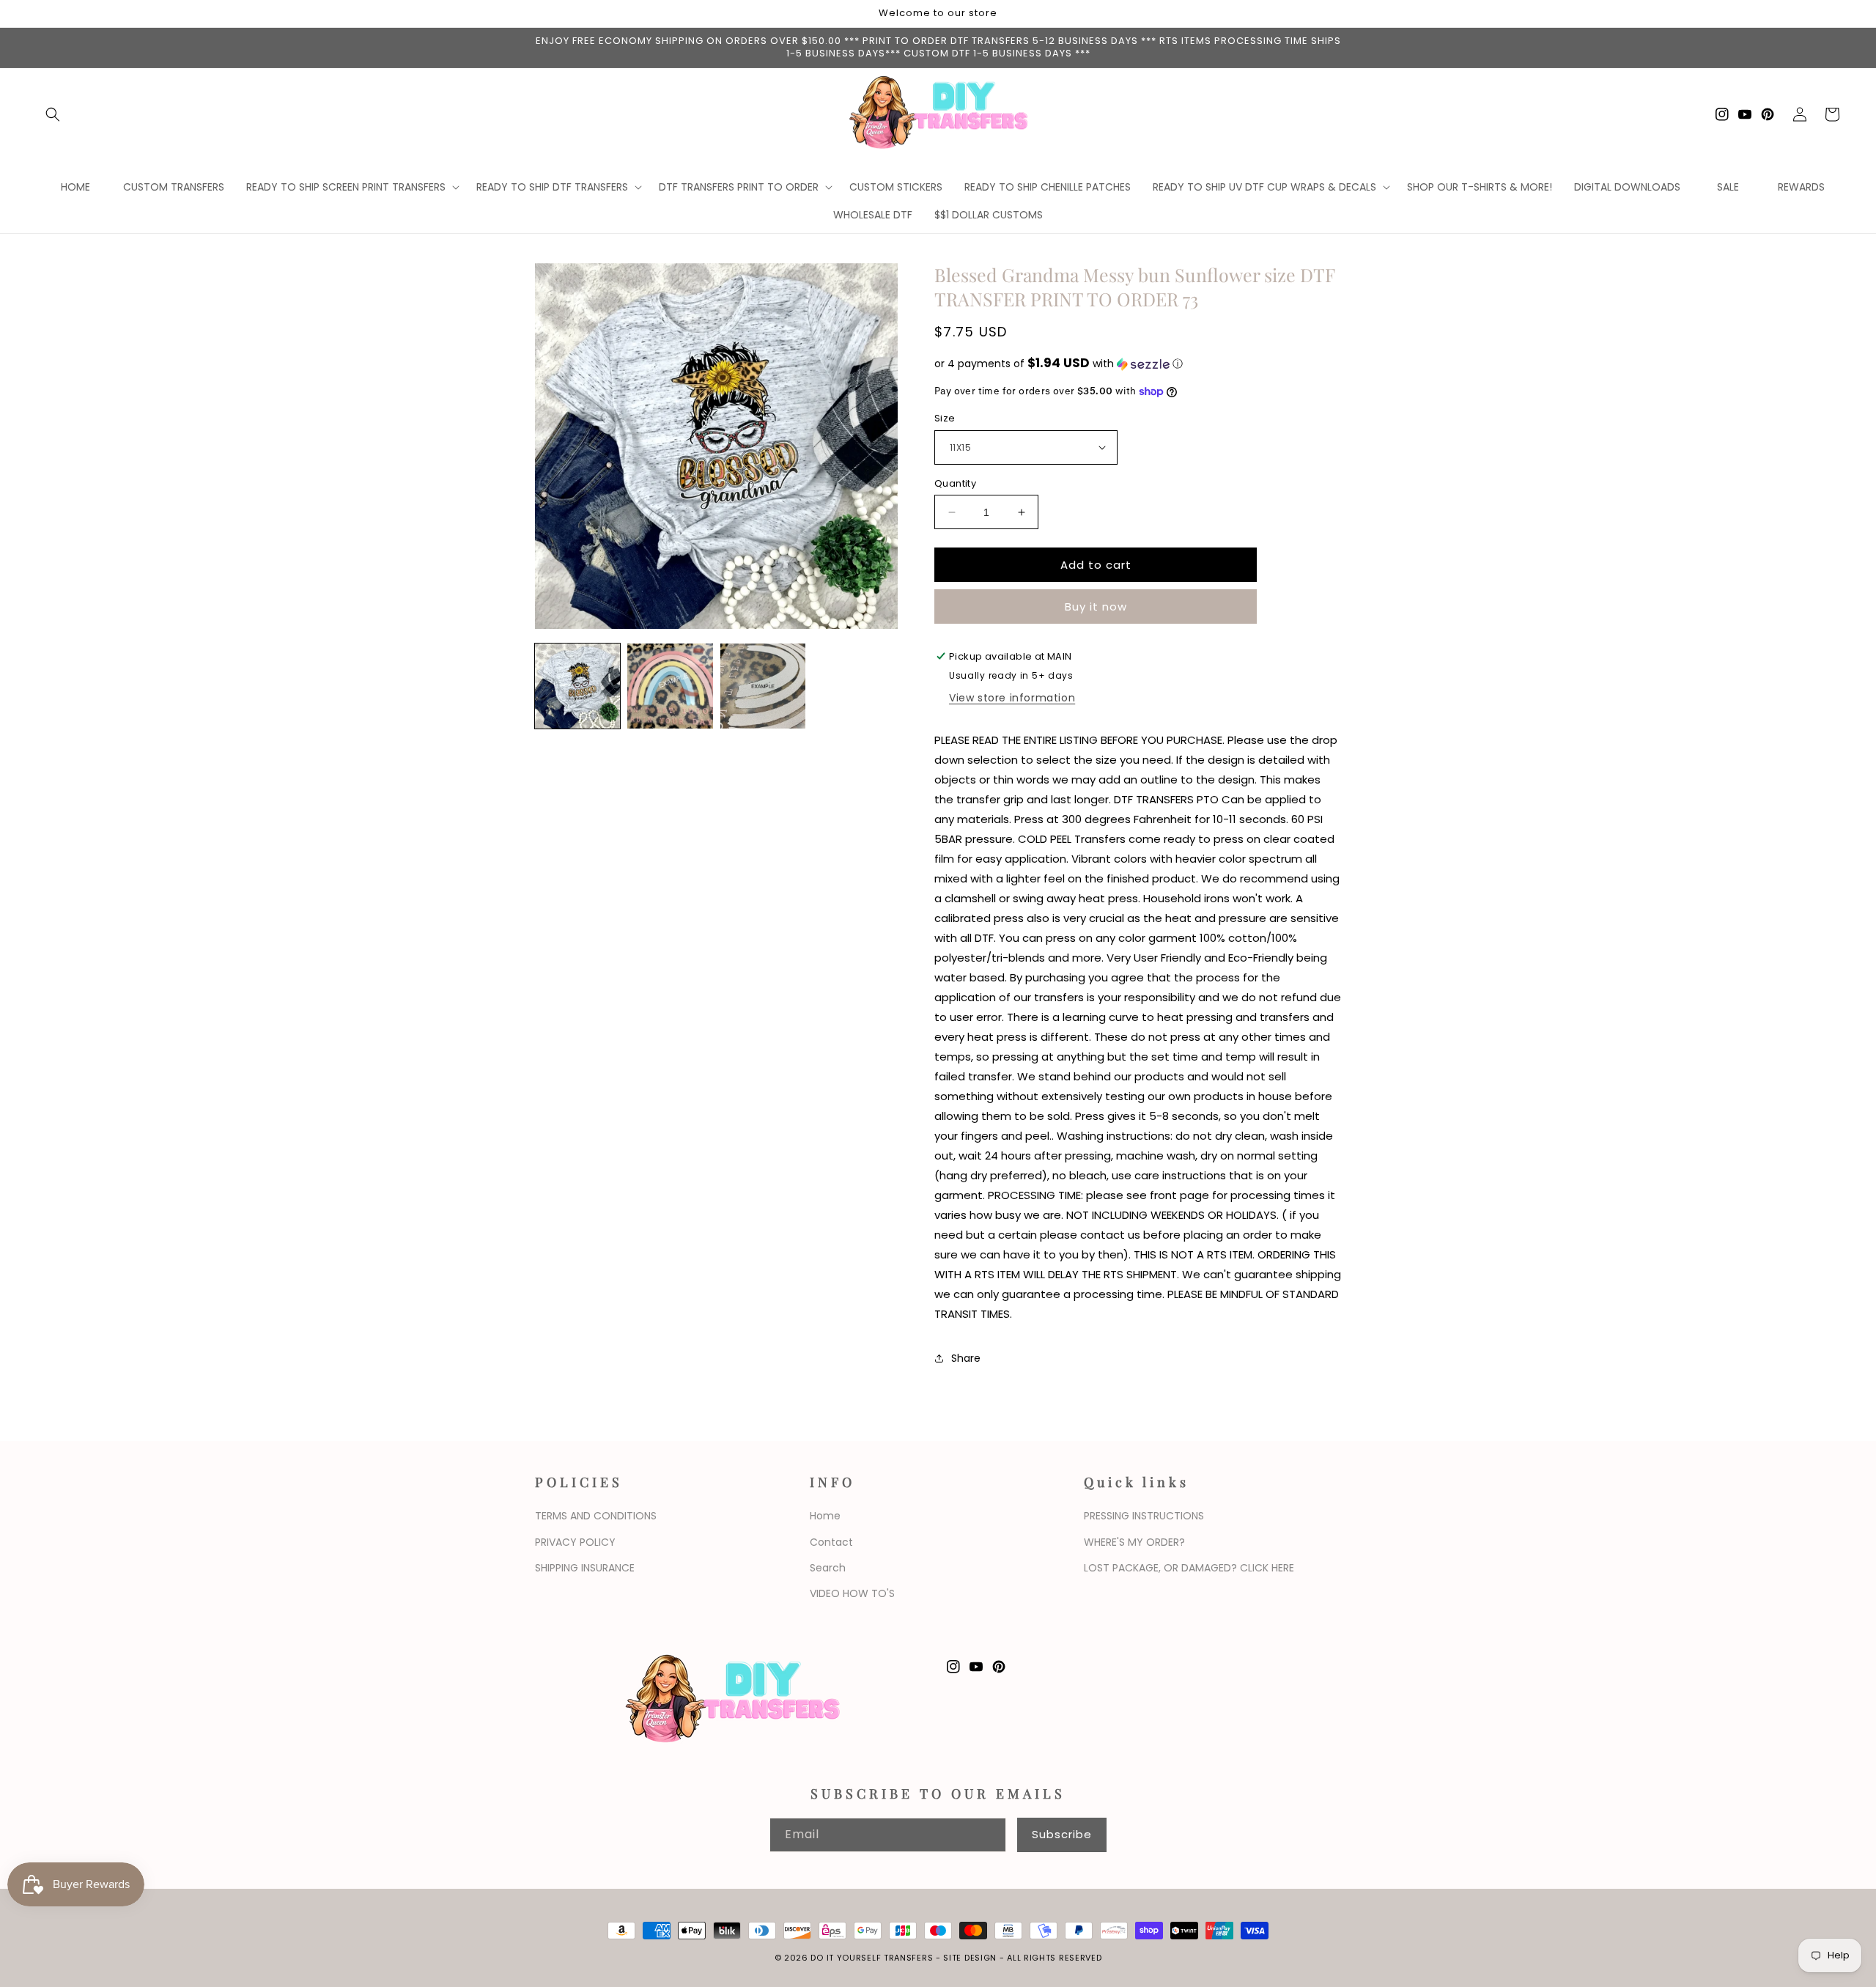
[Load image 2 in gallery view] (670, 686)
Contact (831, 1542)
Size (945, 418)
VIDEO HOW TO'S (852, 1593)
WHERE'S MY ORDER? (1134, 1542)
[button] (53, 114)
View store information (1012, 698)
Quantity (955, 483)
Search (828, 1568)
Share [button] (966, 1358)
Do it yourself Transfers (872, 1958)
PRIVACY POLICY (575, 1542)
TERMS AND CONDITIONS (596, 1516)
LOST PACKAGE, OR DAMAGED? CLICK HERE (1189, 1568)
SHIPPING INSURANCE (585, 1568)
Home (825, 1516)
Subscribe (1062, 1834)
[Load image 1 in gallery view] (577, 686)
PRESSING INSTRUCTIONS (1144, 1516)
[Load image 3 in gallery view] (763, 686)
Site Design (970, 1958)
